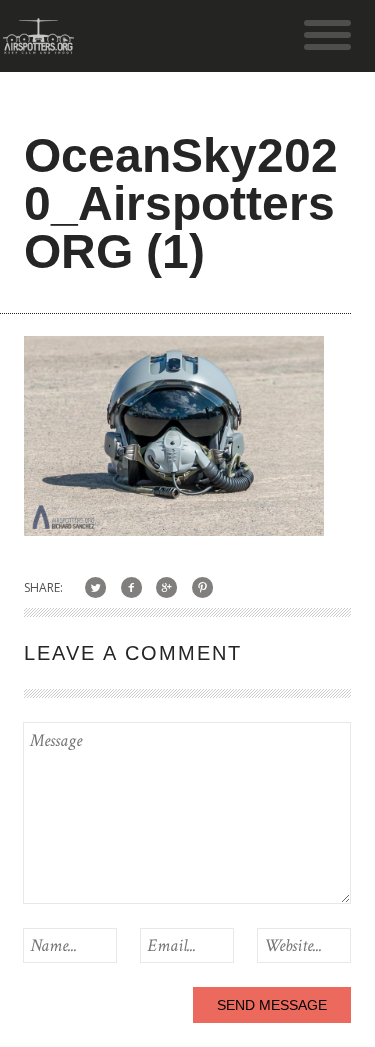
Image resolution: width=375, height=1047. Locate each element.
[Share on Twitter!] (95, 587)
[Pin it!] (202, 587)
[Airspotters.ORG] (38, 44)
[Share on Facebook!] (131, 587)
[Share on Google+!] (167, 587)
